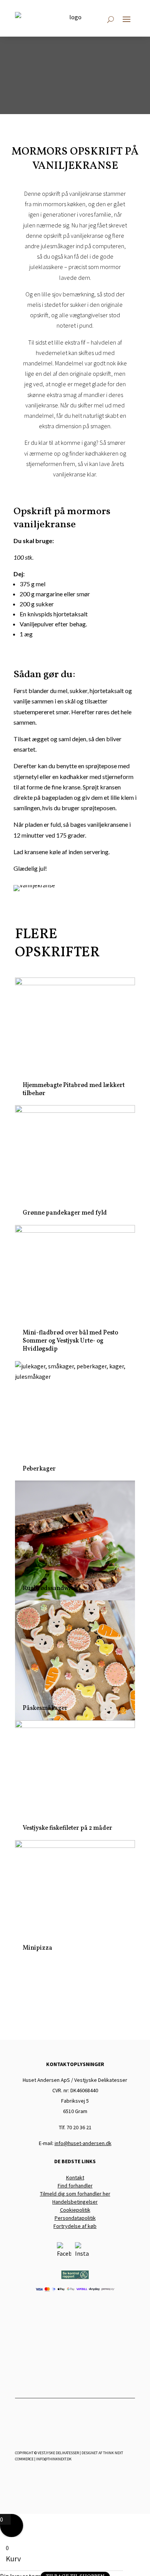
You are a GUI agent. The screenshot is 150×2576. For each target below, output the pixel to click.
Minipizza (37, 1948)
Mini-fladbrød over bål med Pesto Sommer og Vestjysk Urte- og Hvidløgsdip (70, 1341)
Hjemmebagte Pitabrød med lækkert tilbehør (74, 1089)
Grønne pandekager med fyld (65, 1213)
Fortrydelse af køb (75, 2226)
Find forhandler (75, 2186)
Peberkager (39, 1469)
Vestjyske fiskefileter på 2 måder (67, 1828)
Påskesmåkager (45, 1708)
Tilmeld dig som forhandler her (75, 2194)
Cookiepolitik (75, 2210)
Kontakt (75, 2177)
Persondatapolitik (75, 2218)
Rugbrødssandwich (50, 1588)
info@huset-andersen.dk (83, 2143)
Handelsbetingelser (75, 2202)
